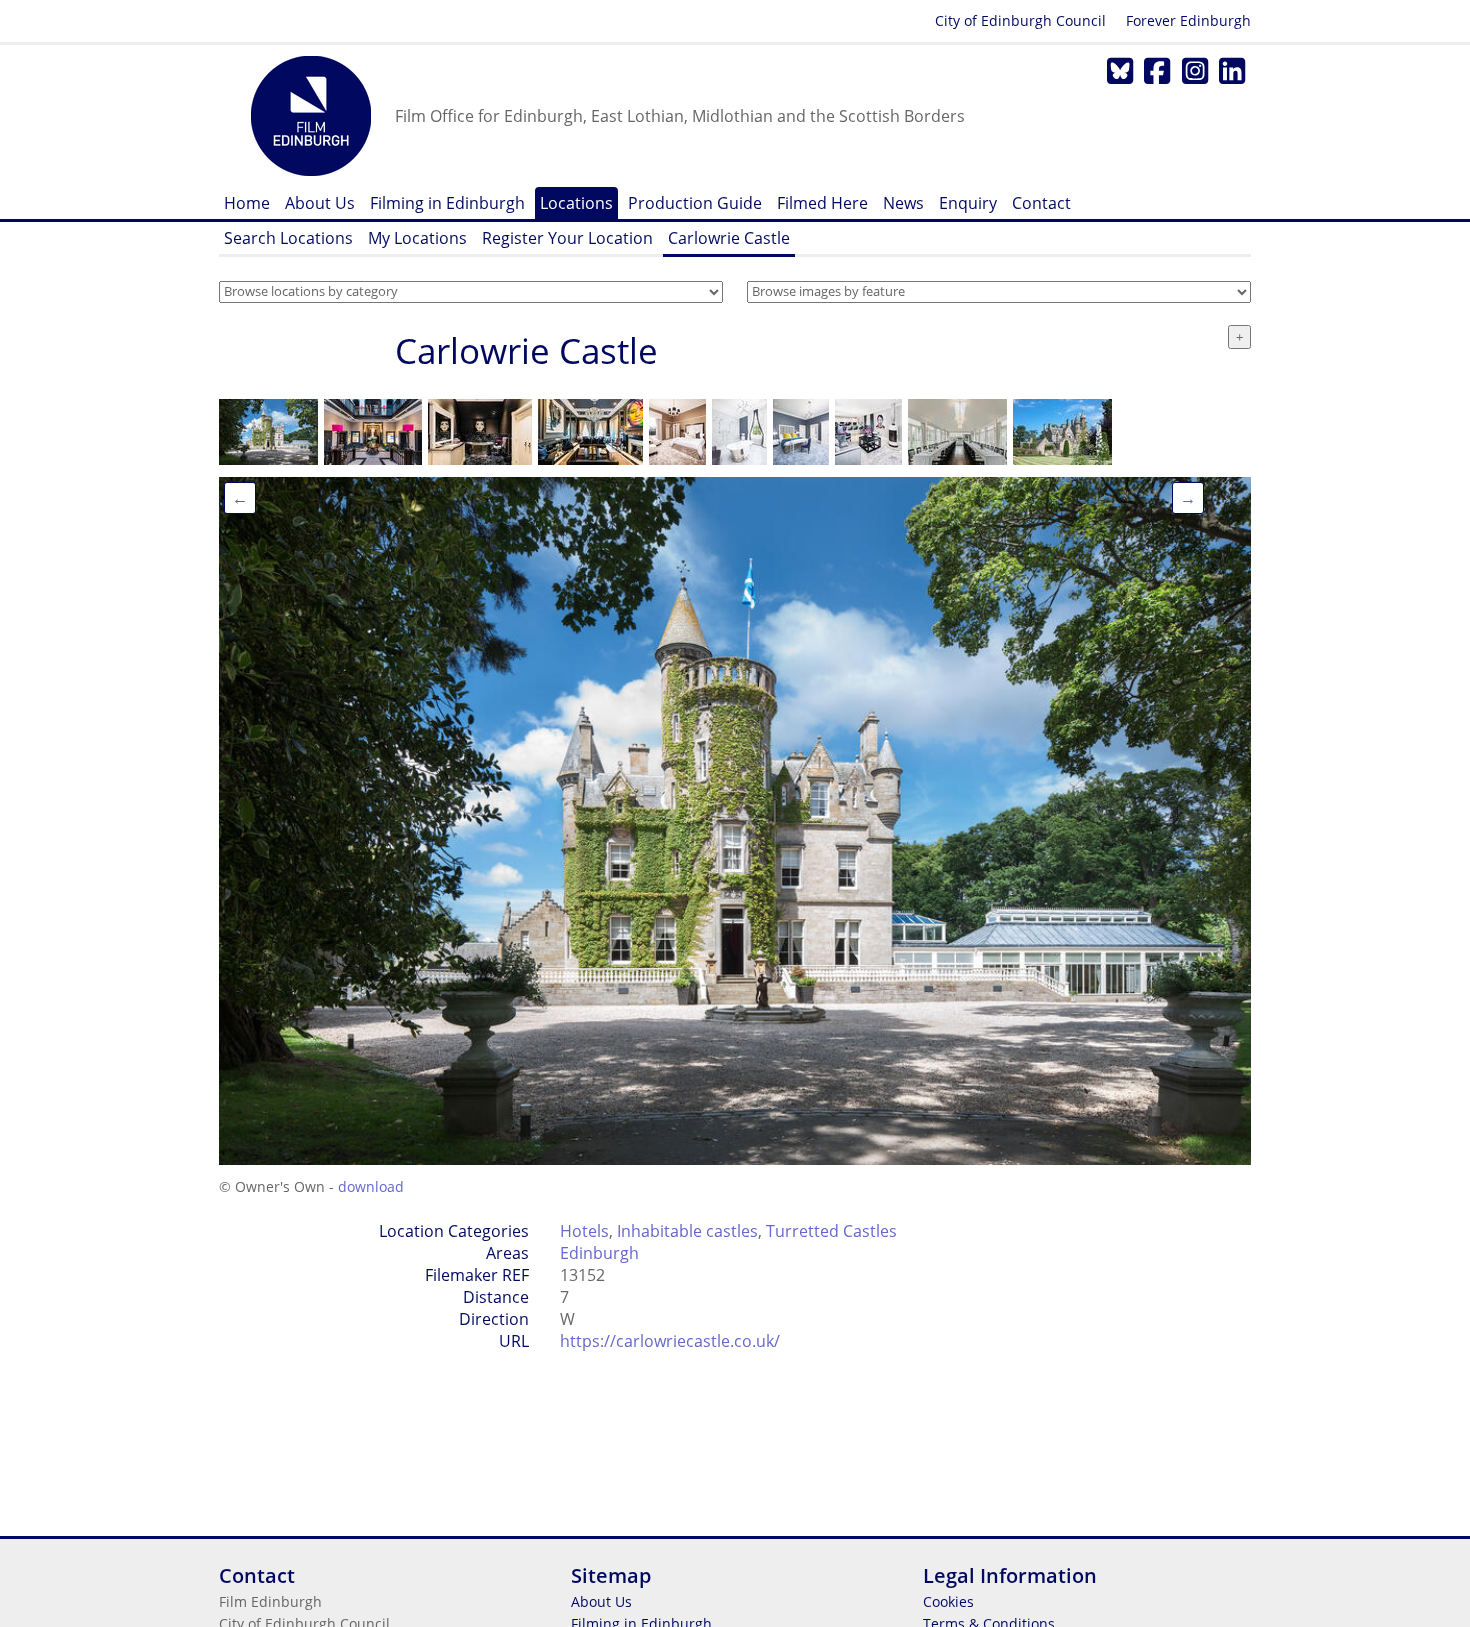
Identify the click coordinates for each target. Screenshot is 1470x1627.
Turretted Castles (831, 1231)
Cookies (948, 1601)
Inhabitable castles (687, 1231)
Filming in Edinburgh (447, 203)
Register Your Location (567, 238)
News (903, 203)
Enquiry (968, 203)
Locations (576, 203)
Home (247, 203)
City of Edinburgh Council (1020, 20)
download (371, 1186)
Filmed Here (822, 203)
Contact (1041, 203)
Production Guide (695, 203)
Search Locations (288, 238)
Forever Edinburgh (1188, 20)
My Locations (417, 238)
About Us (320, 203)
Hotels (584, 1231)
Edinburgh (599, 1253)
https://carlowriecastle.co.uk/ (670, 1341)
